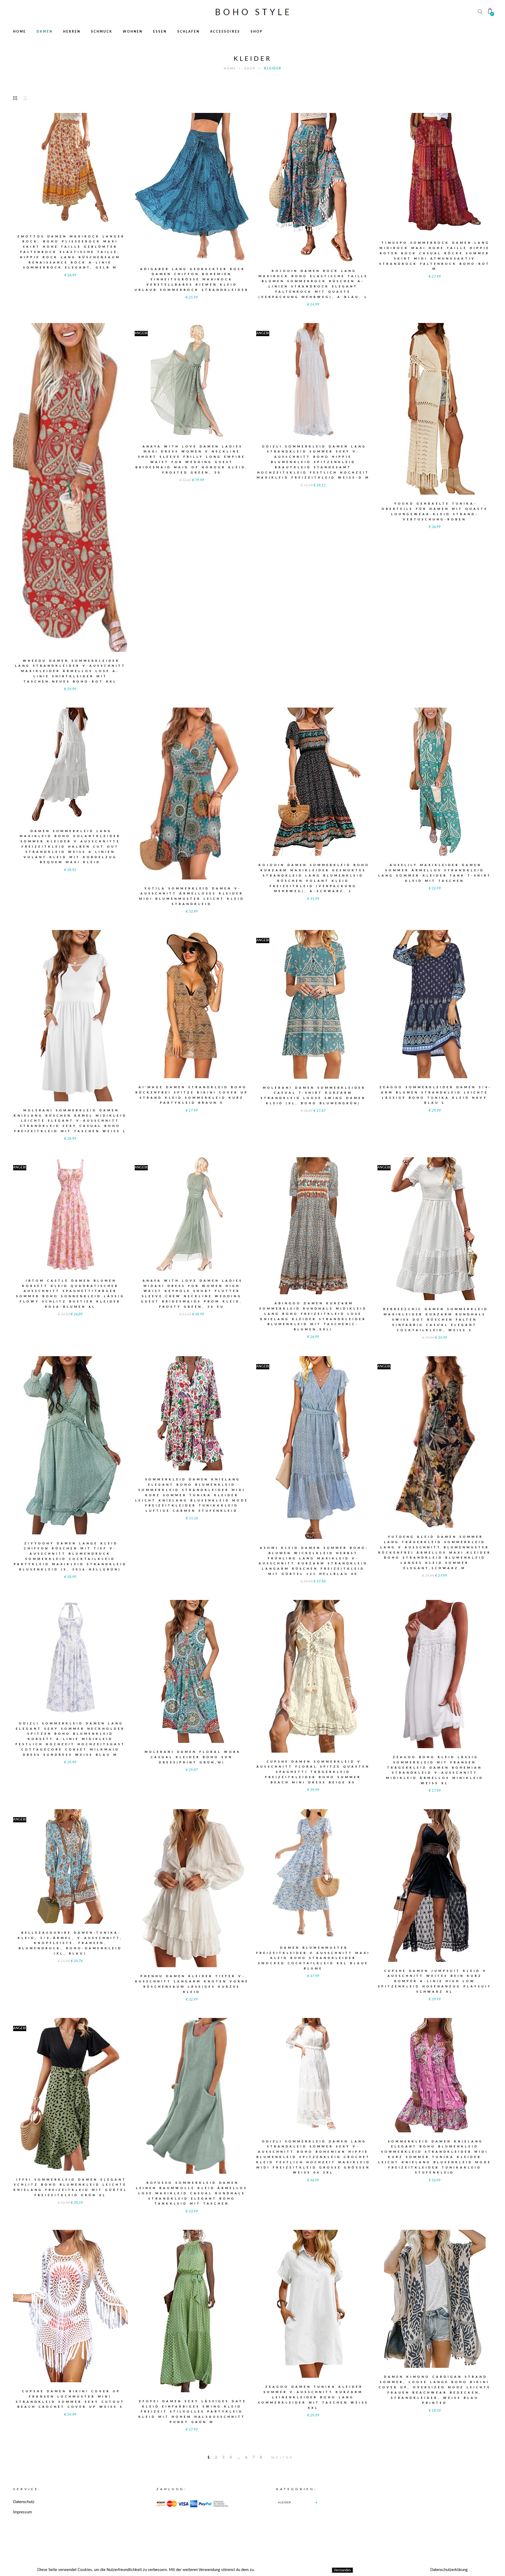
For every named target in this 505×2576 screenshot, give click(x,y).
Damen (45, 32)
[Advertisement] (444, 2523)
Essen (160, 32)
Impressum (22, 2512)
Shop (257, 32)
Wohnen (133, 32)
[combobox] (298, 2503)
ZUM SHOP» (70, 177)
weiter (282, 2458)
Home (20, 32)
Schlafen (188, 32)
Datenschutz (24, 2502)
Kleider (273, 68)
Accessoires (225, 32)
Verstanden (342, 2570)
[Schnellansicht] (99, 166)
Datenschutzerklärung (449, 2570)
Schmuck (102, 32)
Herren (72, 32)
